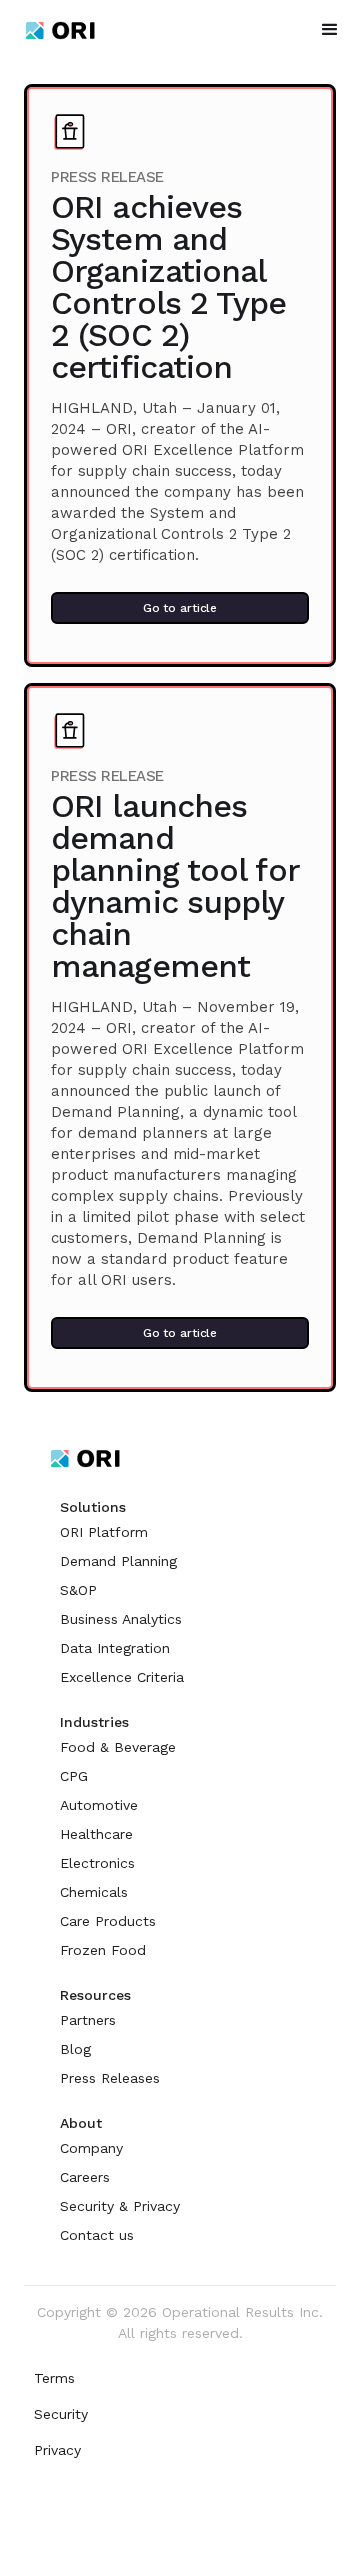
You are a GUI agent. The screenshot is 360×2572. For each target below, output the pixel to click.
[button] (330, 30)
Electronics (97, 1863)
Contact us (97, 2235)
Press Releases (110, 2078)
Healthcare (96, 1834)
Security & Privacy (120, 2206)
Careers (85, 2177)
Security (61, 2414)
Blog (75, 2049)
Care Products (108, 1921)
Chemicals (94, 1892)
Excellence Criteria (122, 1677)
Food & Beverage (118, 1747)
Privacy (57, 2450)
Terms (54, 2378)
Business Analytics (121, 1619)
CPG (74, 1776)
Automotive (99, 1805)
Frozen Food (103, 1950)
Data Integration (115, 1648)
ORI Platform (104, 1532)
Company (91, 2148)
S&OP (78, 1590)
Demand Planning (118, 1561)
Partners (88, 2020)
